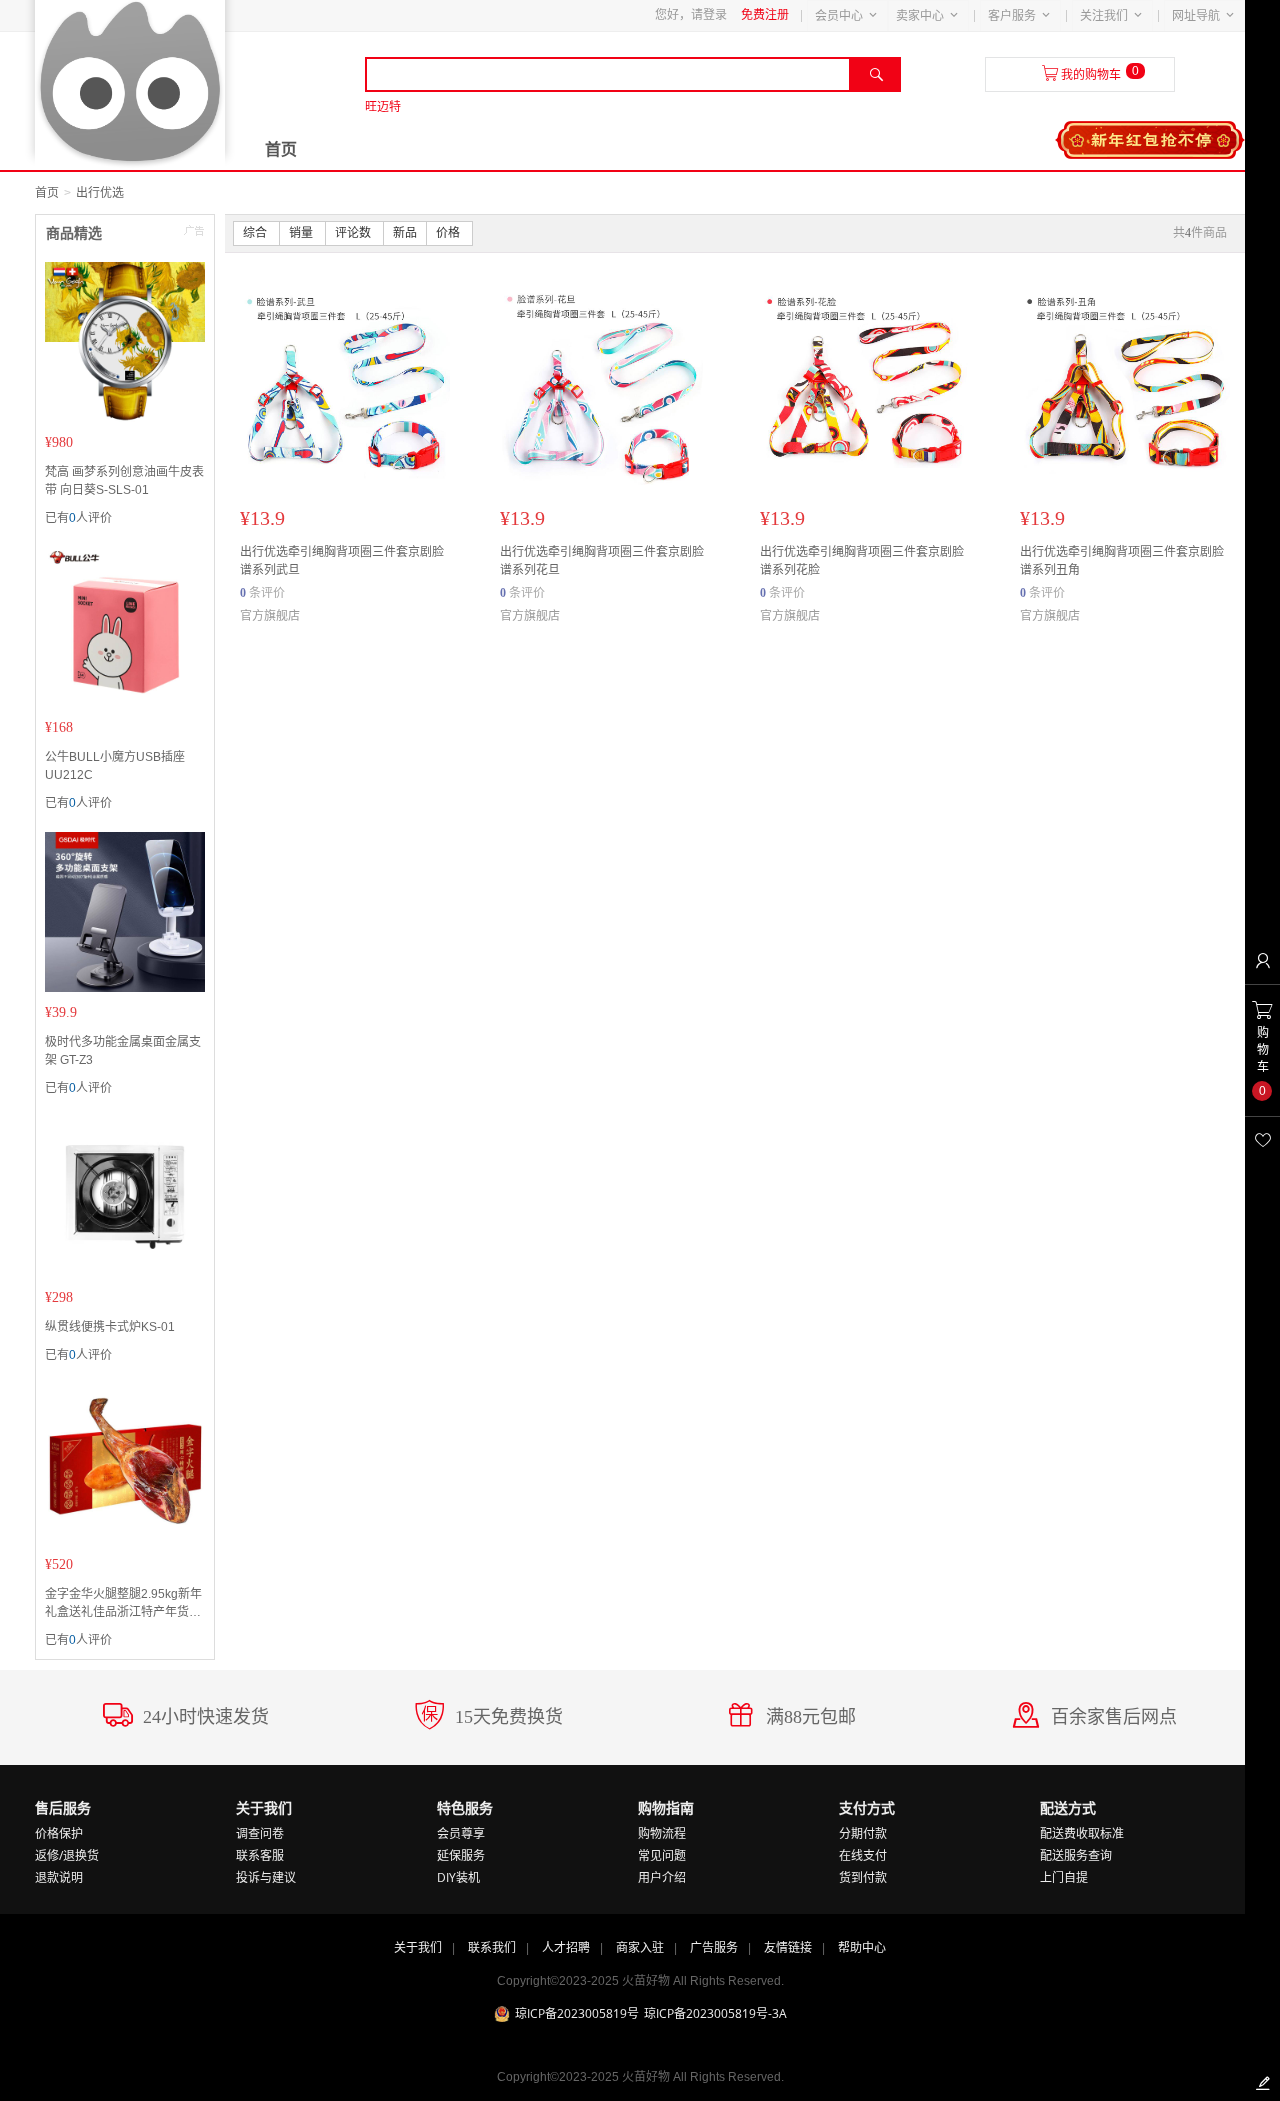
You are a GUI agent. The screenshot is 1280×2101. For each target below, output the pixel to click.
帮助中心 (862, 1947)
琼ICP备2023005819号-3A (715, 2013)
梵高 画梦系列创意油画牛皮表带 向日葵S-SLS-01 (124, 481)
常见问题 (662, 1855)
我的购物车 (1091, 75)
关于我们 (418, 1947)
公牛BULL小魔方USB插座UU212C (115, 766)
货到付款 (863, 1877)
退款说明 (59, 1877)
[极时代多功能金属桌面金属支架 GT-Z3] (125, 912)
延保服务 (461, 1855)
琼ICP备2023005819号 (577, 2013)
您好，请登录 (691, 15)
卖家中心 (920, 16)
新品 (405, 233)
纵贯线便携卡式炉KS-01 (110, 1327)
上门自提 (1064, 1877)
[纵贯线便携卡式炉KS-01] (125, 1197)
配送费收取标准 (1082, 1833)
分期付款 (863, 1833)
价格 (449, 233)
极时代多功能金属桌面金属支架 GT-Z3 (123, 1051)
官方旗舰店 (270, 616)
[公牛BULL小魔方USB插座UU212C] (125, 627)
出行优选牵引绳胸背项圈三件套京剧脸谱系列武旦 (342, 561)
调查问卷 (260, 1833)
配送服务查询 (1076, 1855)
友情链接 (788, 1947)
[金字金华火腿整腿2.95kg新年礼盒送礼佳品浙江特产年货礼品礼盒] (125, 1464)
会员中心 (839, 16)
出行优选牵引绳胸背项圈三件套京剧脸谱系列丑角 (1122, 561)
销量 (302, 233)
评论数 (354, 233)
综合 (256, 233)
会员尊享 (461, 1833)
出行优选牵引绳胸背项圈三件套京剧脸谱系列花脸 (862, 561)
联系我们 (492, 1947)
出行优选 (100, 193)
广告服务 (714, 1947)
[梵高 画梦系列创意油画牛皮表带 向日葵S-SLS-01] (125, 342)
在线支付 (863, 1855)
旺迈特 (383, 107)
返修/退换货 (67, 1855)
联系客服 (260, 1855)
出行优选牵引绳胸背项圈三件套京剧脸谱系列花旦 (602, 561)
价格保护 (59, 1833)
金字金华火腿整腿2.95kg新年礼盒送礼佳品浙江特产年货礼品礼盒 (123, 1604)
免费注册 (765, 15)
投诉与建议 (266, 1877)
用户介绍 (662, 1877)
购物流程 (662, 1833)
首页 (281, 149)
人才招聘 (566, 1947)
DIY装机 (458, 1877)
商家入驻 (640, 1947)
